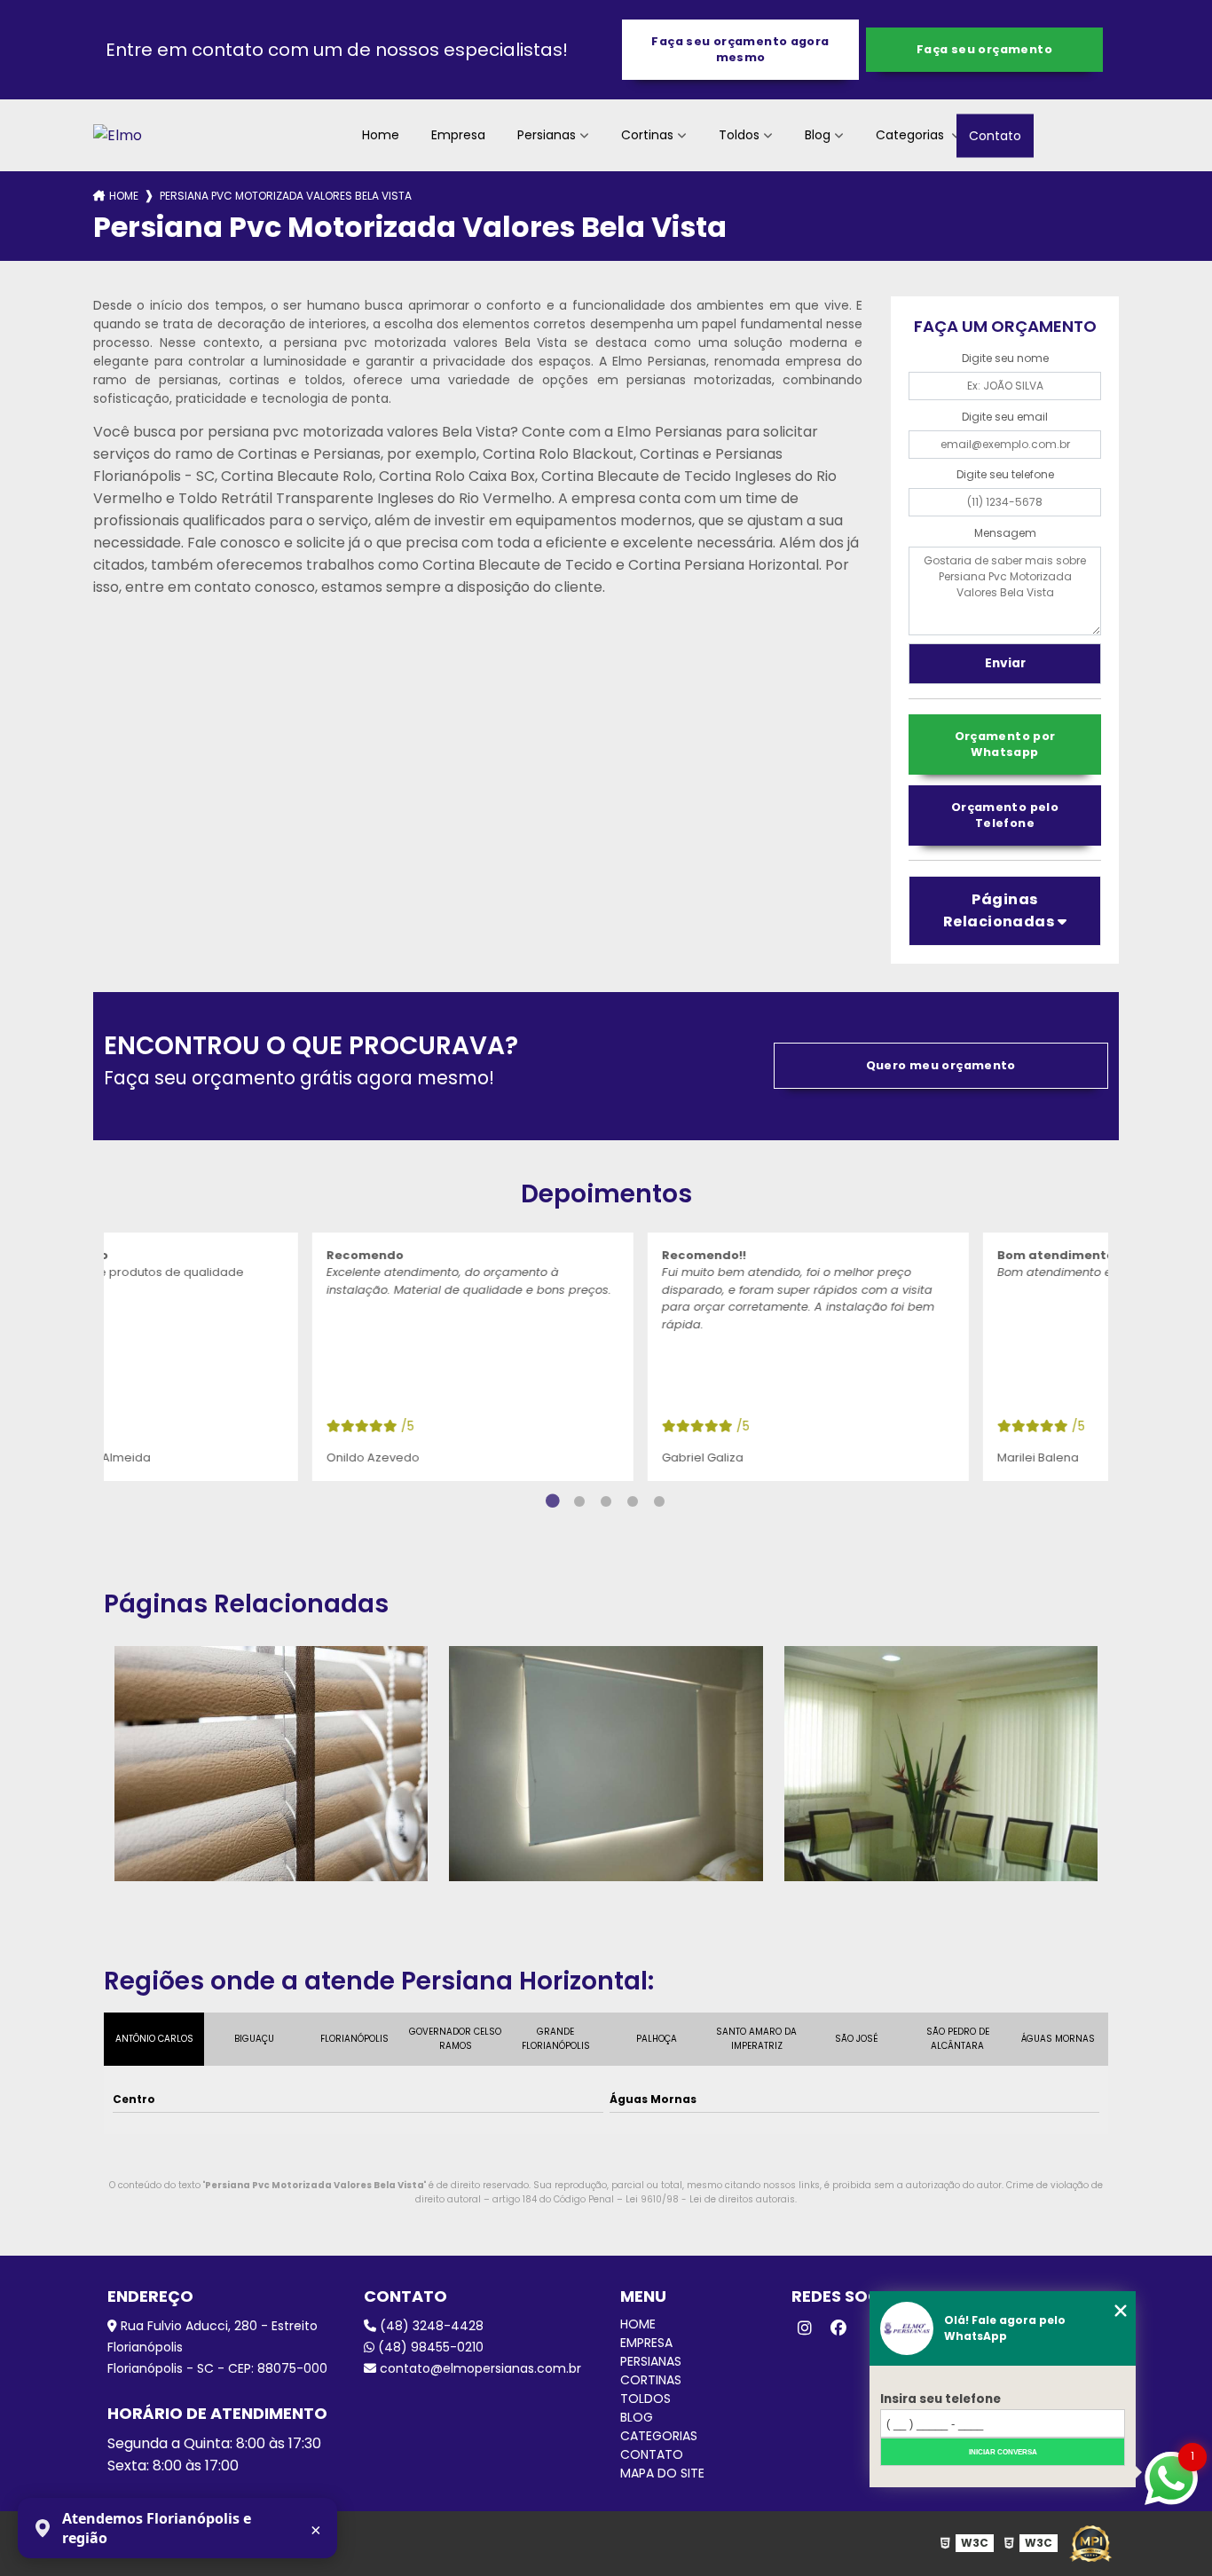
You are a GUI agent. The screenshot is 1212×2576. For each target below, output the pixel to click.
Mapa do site (662, 2473)
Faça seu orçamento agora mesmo (740, 49)
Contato (995, 135)
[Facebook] (838, 2328)
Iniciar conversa (1003, 2452)
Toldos (739, 135)
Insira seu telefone (940, 2399)
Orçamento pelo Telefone (1005, 815)
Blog (818, 135)
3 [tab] (606, 1501)
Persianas (547, 135)
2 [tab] (579, 1501)
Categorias (912, 135)
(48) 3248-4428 (430, 2326)
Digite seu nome (1005, 358)
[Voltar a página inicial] (118, 135)
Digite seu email (1005, 417)
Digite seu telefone (1005, 474)
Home (381, 135)
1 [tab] (553, 1501)
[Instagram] (805, 2328)
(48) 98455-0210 (429, 2347)
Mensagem (1005, 533)
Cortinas (647, 135)
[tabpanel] (272, 1357)
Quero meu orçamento (941, 1065)
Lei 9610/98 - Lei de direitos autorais (710, 2199)
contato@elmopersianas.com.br (479, 2368)
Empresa (458, 135)
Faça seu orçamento (984, 49)
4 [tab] (633, 1501)
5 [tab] (659, 1501)
